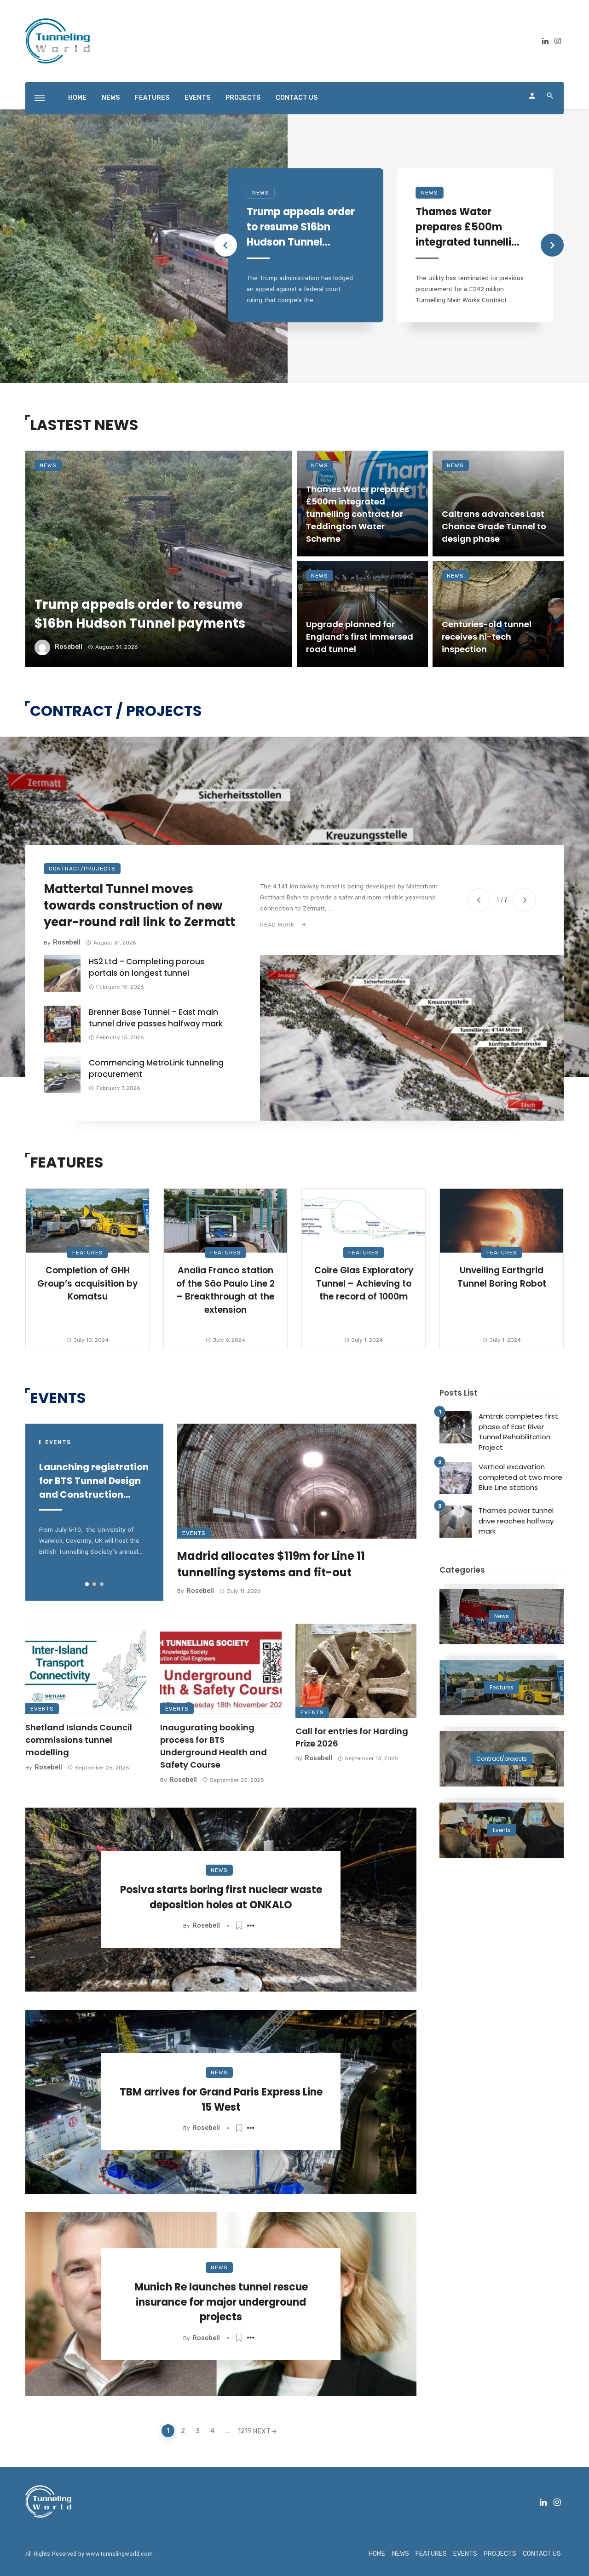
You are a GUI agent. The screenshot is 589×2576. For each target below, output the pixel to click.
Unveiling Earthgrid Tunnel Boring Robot (502, 1277)
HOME (77, 98)
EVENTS (197, 98)
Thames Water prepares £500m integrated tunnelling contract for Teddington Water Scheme (470, 227)
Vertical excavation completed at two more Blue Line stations (520, 1477)
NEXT (262, 2431)
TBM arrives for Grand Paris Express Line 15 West (221, 2100)
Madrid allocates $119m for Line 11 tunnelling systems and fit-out (271, 1564)
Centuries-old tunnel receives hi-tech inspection (487, 637)
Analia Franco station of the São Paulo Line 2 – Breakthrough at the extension (225, 1290)
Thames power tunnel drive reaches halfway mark (516, 1521)
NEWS (111, 98)
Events (194, 1533)
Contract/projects (82, 869)
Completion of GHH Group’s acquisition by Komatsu (87, 1283)
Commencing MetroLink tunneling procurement (156, 1069)
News (261, 193)
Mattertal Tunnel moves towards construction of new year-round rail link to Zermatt (139, 906)
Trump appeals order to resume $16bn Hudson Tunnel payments (301, 227)
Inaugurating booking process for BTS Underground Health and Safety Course (214, 1746)
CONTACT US (297, 98)
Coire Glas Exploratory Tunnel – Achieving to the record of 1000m (364, 1283)
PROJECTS (243, 98)
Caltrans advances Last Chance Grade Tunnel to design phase (494, 526)
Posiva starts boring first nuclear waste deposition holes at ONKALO (221, 1897)
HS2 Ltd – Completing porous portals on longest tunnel (147, 967)
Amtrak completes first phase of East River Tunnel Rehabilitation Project (518, 1432)
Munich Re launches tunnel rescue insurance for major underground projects (221, 2302)
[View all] (502, 1616)
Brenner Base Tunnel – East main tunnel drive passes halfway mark (156, 1018)
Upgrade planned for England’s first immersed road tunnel (360, 637)
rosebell (69, 647)
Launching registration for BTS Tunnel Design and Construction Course (94, 1481)
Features (88, 1253)
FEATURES (152, 98)
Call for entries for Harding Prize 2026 (352, 1737)
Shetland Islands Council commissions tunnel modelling (79, 1740)
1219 (243, 2431)
